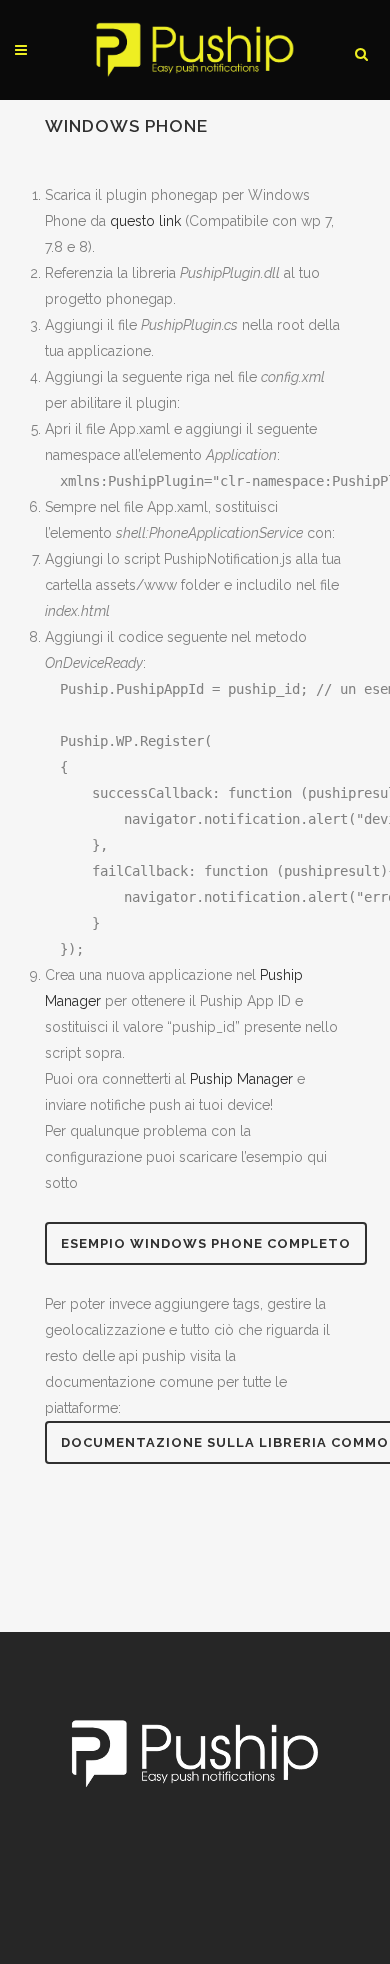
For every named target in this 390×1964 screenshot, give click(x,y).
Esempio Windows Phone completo (206, 1243)
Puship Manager (241, 1079)
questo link (145, 221)
